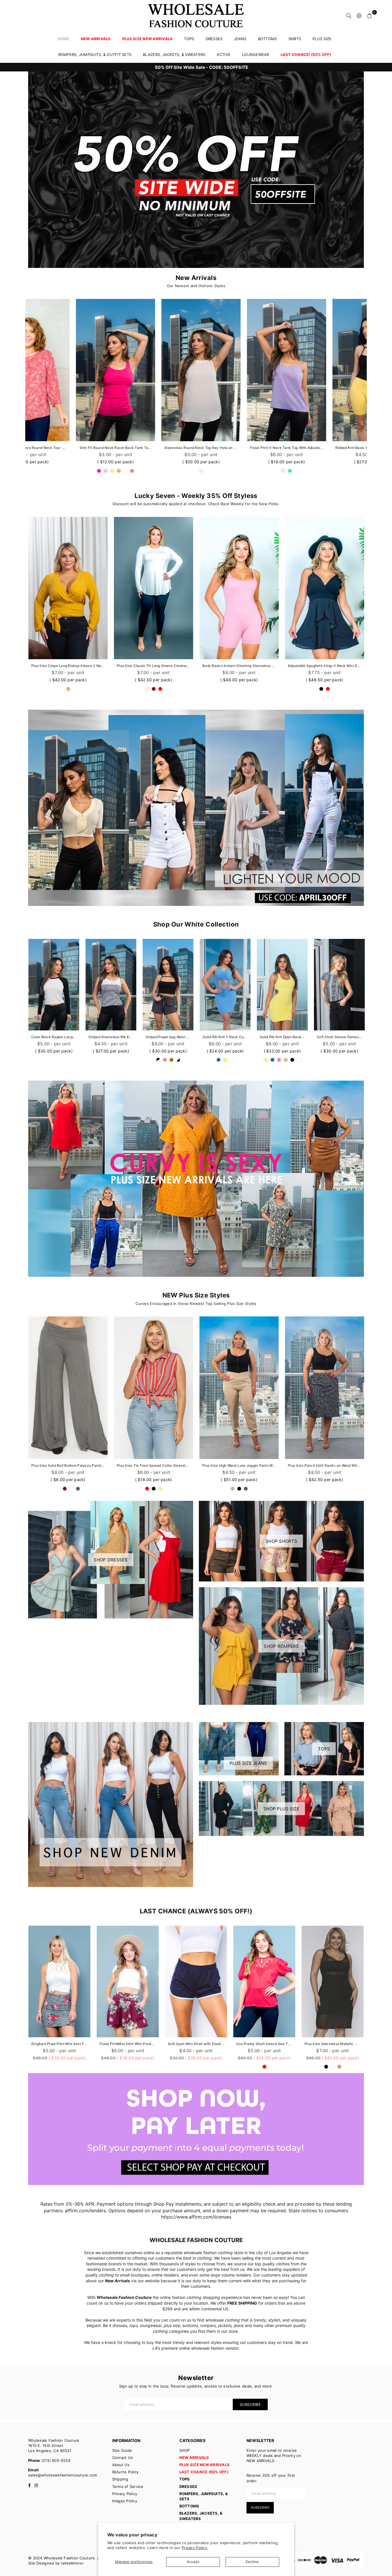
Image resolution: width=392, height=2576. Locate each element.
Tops (189, 39)
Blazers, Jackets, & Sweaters (174, 55)
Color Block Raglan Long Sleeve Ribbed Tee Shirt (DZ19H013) (54, 1037)
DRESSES (214, 39)
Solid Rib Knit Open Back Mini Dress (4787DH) (282, 1037)
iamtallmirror (72, 2563)
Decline (252, 2562)
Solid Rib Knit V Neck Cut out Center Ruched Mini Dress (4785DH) (225, 1037)
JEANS (240, 39)
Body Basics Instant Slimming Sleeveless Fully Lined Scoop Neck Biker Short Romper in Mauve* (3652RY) (239, 666)
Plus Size (322, 39)
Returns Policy (126, 2472)
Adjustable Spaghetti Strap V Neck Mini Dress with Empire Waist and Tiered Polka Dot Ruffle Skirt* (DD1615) (325, 666)
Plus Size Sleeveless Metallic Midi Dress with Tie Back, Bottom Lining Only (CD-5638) (196, 2044)
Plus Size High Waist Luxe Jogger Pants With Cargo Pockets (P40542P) (239, 1465)
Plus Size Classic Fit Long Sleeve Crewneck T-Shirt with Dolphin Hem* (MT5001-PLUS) (154, 666)
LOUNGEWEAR (256, 55)
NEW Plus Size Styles (196, 1295)
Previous (19, 388)
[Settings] (359, 15)
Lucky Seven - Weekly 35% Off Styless (196, 496)
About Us (121, 2465)
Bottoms (267, 39)
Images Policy (125, 2501)
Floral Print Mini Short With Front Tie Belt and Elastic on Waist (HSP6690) (239, 448)
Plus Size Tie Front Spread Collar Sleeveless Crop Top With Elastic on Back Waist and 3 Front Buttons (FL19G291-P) (154, 1465)
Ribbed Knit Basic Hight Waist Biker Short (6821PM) (154, 448)
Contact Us (123, 2458)
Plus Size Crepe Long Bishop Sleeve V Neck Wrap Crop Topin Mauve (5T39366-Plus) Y (68, 666)
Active (224, 55)
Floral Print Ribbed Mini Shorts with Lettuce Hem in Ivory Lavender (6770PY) (333, 2044)
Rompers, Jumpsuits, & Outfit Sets (95, 55)
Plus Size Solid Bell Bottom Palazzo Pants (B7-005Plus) (68, 1465)
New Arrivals (196, 278)
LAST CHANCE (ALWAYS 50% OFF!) (196, 1911)
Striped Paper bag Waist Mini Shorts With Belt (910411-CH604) (168, 1037)
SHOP (185, 2450)
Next (373, 388)
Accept (193, 2562)
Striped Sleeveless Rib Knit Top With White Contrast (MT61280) (111, 1037)
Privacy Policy (125, 2494)
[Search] (349, 15)
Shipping (120, 2479)
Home (64, 39)
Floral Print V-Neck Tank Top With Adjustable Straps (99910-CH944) (68, 448)
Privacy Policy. (195, 2548)
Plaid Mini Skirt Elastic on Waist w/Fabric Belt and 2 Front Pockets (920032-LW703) (264, 2044)
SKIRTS (295, 39)
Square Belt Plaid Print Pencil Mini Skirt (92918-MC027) (325, 448)
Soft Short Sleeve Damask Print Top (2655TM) (339, 1037)
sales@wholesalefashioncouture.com (63, 2475)
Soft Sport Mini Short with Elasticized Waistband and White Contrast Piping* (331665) (59, 2044)
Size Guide (122, 2450)
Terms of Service (128, 2486)
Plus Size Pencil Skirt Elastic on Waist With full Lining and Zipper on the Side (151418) (325, 1465)
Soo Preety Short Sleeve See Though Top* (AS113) (128, 2044)
